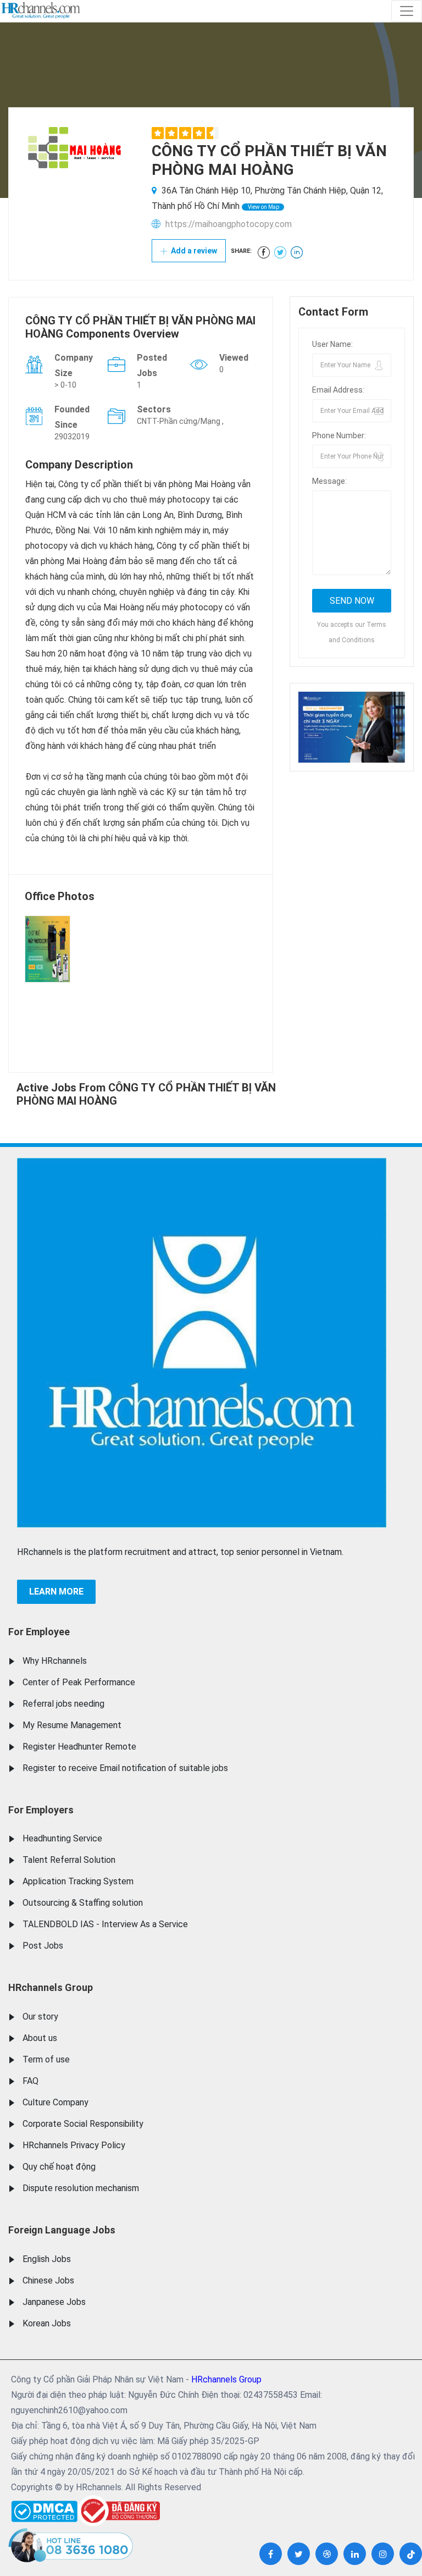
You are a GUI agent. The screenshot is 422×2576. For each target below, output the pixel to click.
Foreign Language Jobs (62, 2230)
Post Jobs (43, 1946)
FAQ (30, 2081)
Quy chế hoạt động (59, 2167)
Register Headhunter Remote (79, 1747)
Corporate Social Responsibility (83, 2124)
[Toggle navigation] (407, 11)
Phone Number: (339, 435)
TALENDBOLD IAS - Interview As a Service (105, 1924)
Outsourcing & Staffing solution (83, 1903)
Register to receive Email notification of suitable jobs (125, 1768)
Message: (329, 481)
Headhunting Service (62, 1838)
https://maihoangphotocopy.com (229, 224)
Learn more (56, 1592)
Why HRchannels (55, 1661)
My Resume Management (72, 1725)
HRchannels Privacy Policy (74, 2145)
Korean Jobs (47, 2323)
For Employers (41, 1810)
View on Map (263, 207)
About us (40, 2038)
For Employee (39, 1632)
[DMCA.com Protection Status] (44, 2509)
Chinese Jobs (48, 2280)
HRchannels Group (51, 1987)
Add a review (193, 251)
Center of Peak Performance (79, 1682)
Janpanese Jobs (54, 2302)
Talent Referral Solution (69, 1860)
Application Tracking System (78, 1881)
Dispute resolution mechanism (81, 2188)
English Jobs (47, 2259)
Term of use (46, 2059)
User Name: (332, 344)
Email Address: (338, 390)
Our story (40, 2017)
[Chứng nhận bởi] (119, 2511)
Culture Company (55, 2102)
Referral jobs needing (63, 1704)
